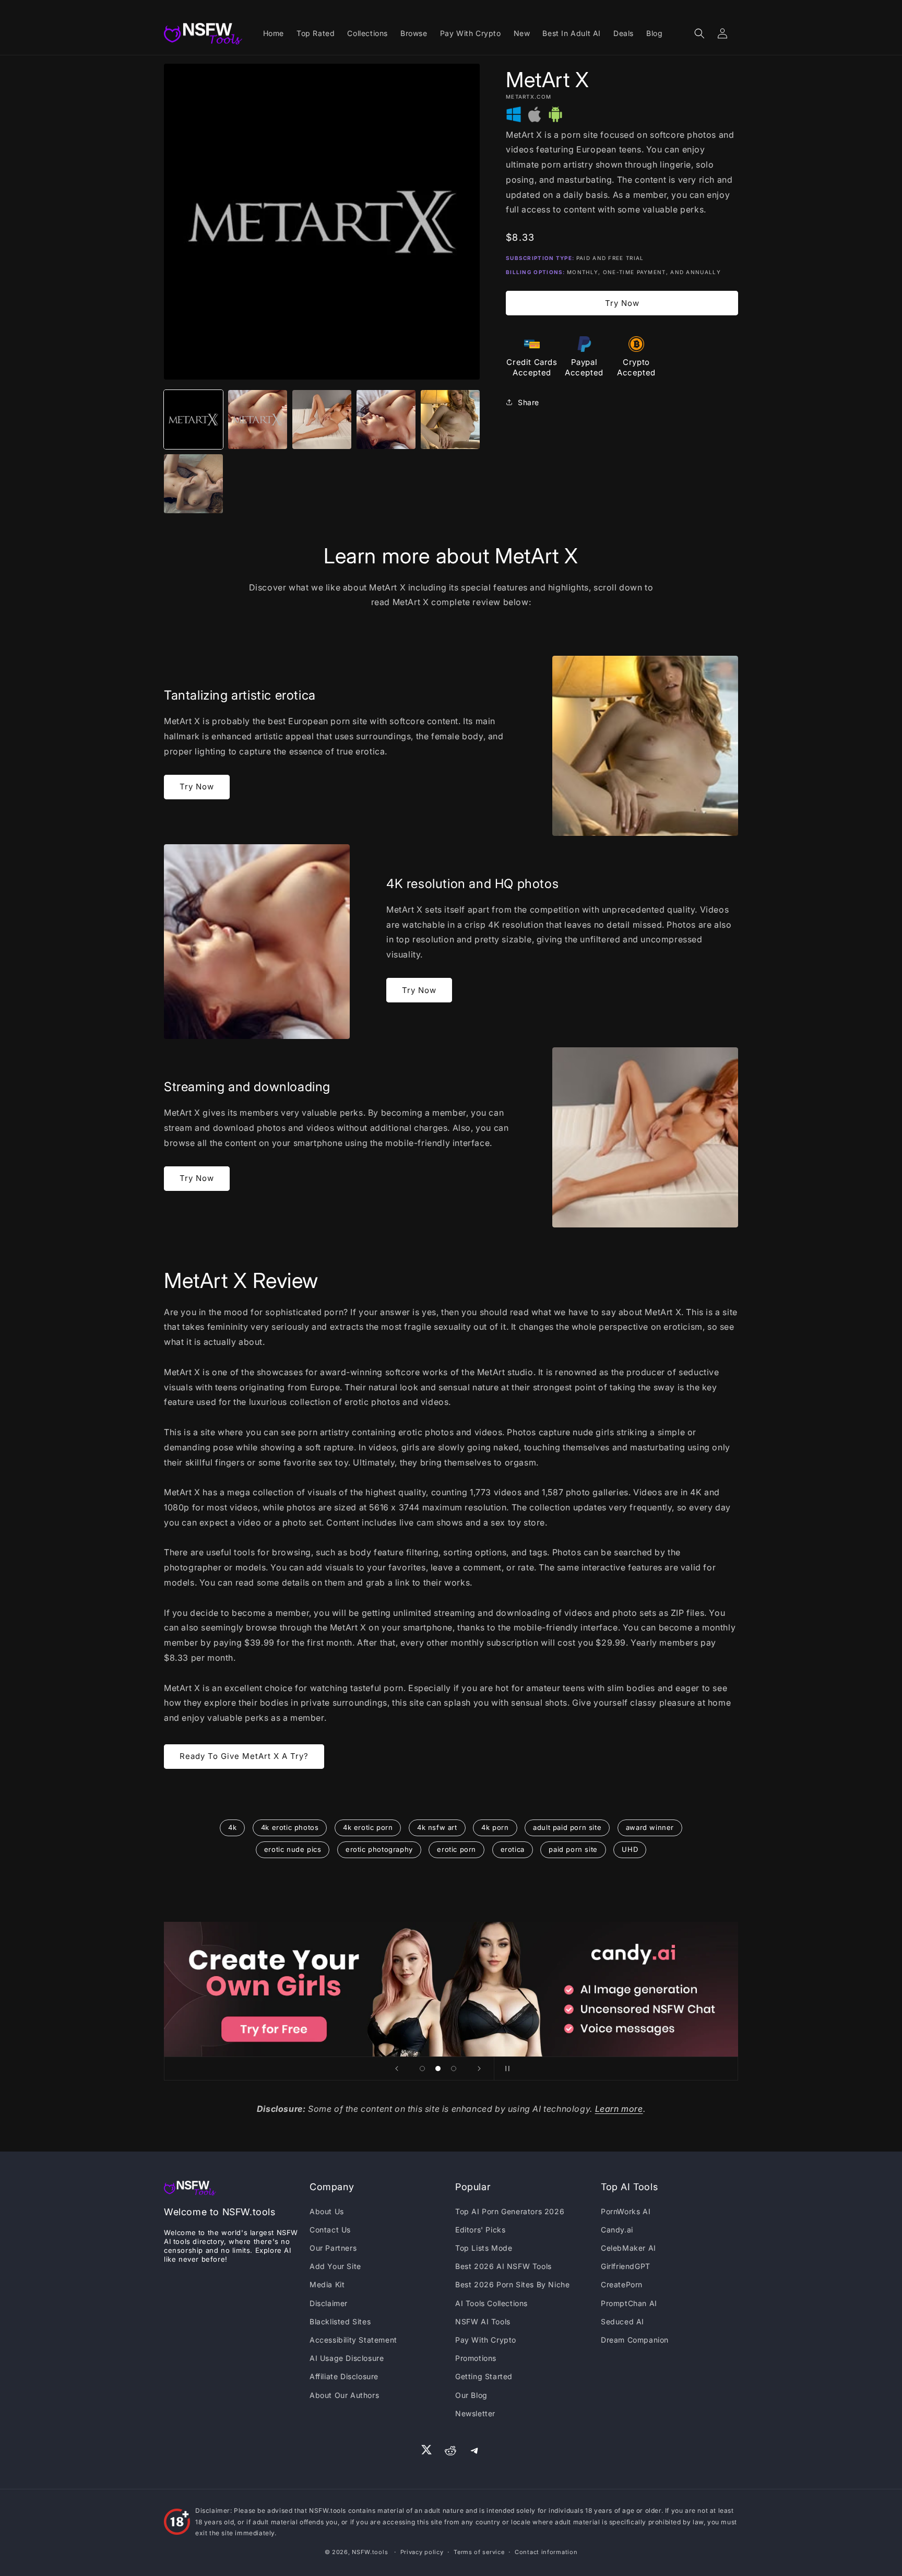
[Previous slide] (397, 2069)
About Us (327, 2211)
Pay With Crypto (486, 2340)
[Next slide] (479, 2069)
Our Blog (471, 2395)
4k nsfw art (437, 1827)
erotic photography (379, 1849)
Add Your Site (335, 2266)
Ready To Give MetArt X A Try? (244, 1756)
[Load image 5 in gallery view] (450, 420)
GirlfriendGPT (626, 2266)
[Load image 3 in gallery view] (322, 420)
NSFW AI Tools (483, 2321)
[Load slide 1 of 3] (422, 2069)
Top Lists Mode (484, 2248)
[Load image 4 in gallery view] (386, 420)
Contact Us (330, 2230)
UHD (630, 1849)
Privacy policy (422, 2552)
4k (232, 1827)
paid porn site (573, 1849)
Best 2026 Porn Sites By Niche (512, 2284)
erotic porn (456, 1849)
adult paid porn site (567, 1827)
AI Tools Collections (491, 2303)
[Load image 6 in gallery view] (193, 484)
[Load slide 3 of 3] (454, 2069)
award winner (650, 1827)
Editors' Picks (480, 2230)
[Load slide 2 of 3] (438, 2069)
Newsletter (475, 2413)
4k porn (495, 1827)
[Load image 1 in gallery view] (193, 420)
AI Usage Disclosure (347, 2358)
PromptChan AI (629, 2303)
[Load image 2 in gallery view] (258, 420)
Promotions (476, 2358)
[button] (699, 33)
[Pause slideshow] (505, 2069)
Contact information (546, 2552)
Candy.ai (617, 2230)
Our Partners (333, 2248)
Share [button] (529, 402)
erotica (513, 1849)
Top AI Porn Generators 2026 (510, 2211)
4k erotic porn (368, 1827)
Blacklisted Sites (340, 2321)
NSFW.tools (370, 2552)
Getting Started (484, 2376)
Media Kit (327, 2284)
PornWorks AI (626, 2211)
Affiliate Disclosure (344, 2376)
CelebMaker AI (628, 2248)
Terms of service (479, 2552)
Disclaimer (329, 2303)
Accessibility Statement (353, 2340)
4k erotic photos (290, 1827)
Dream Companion (635, 2340)
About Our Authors (344, 2395)
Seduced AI (622, 2321)
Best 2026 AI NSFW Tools (503, 2266)
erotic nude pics (293, 1849)
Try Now (622, 303)
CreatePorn (622, 2284)
